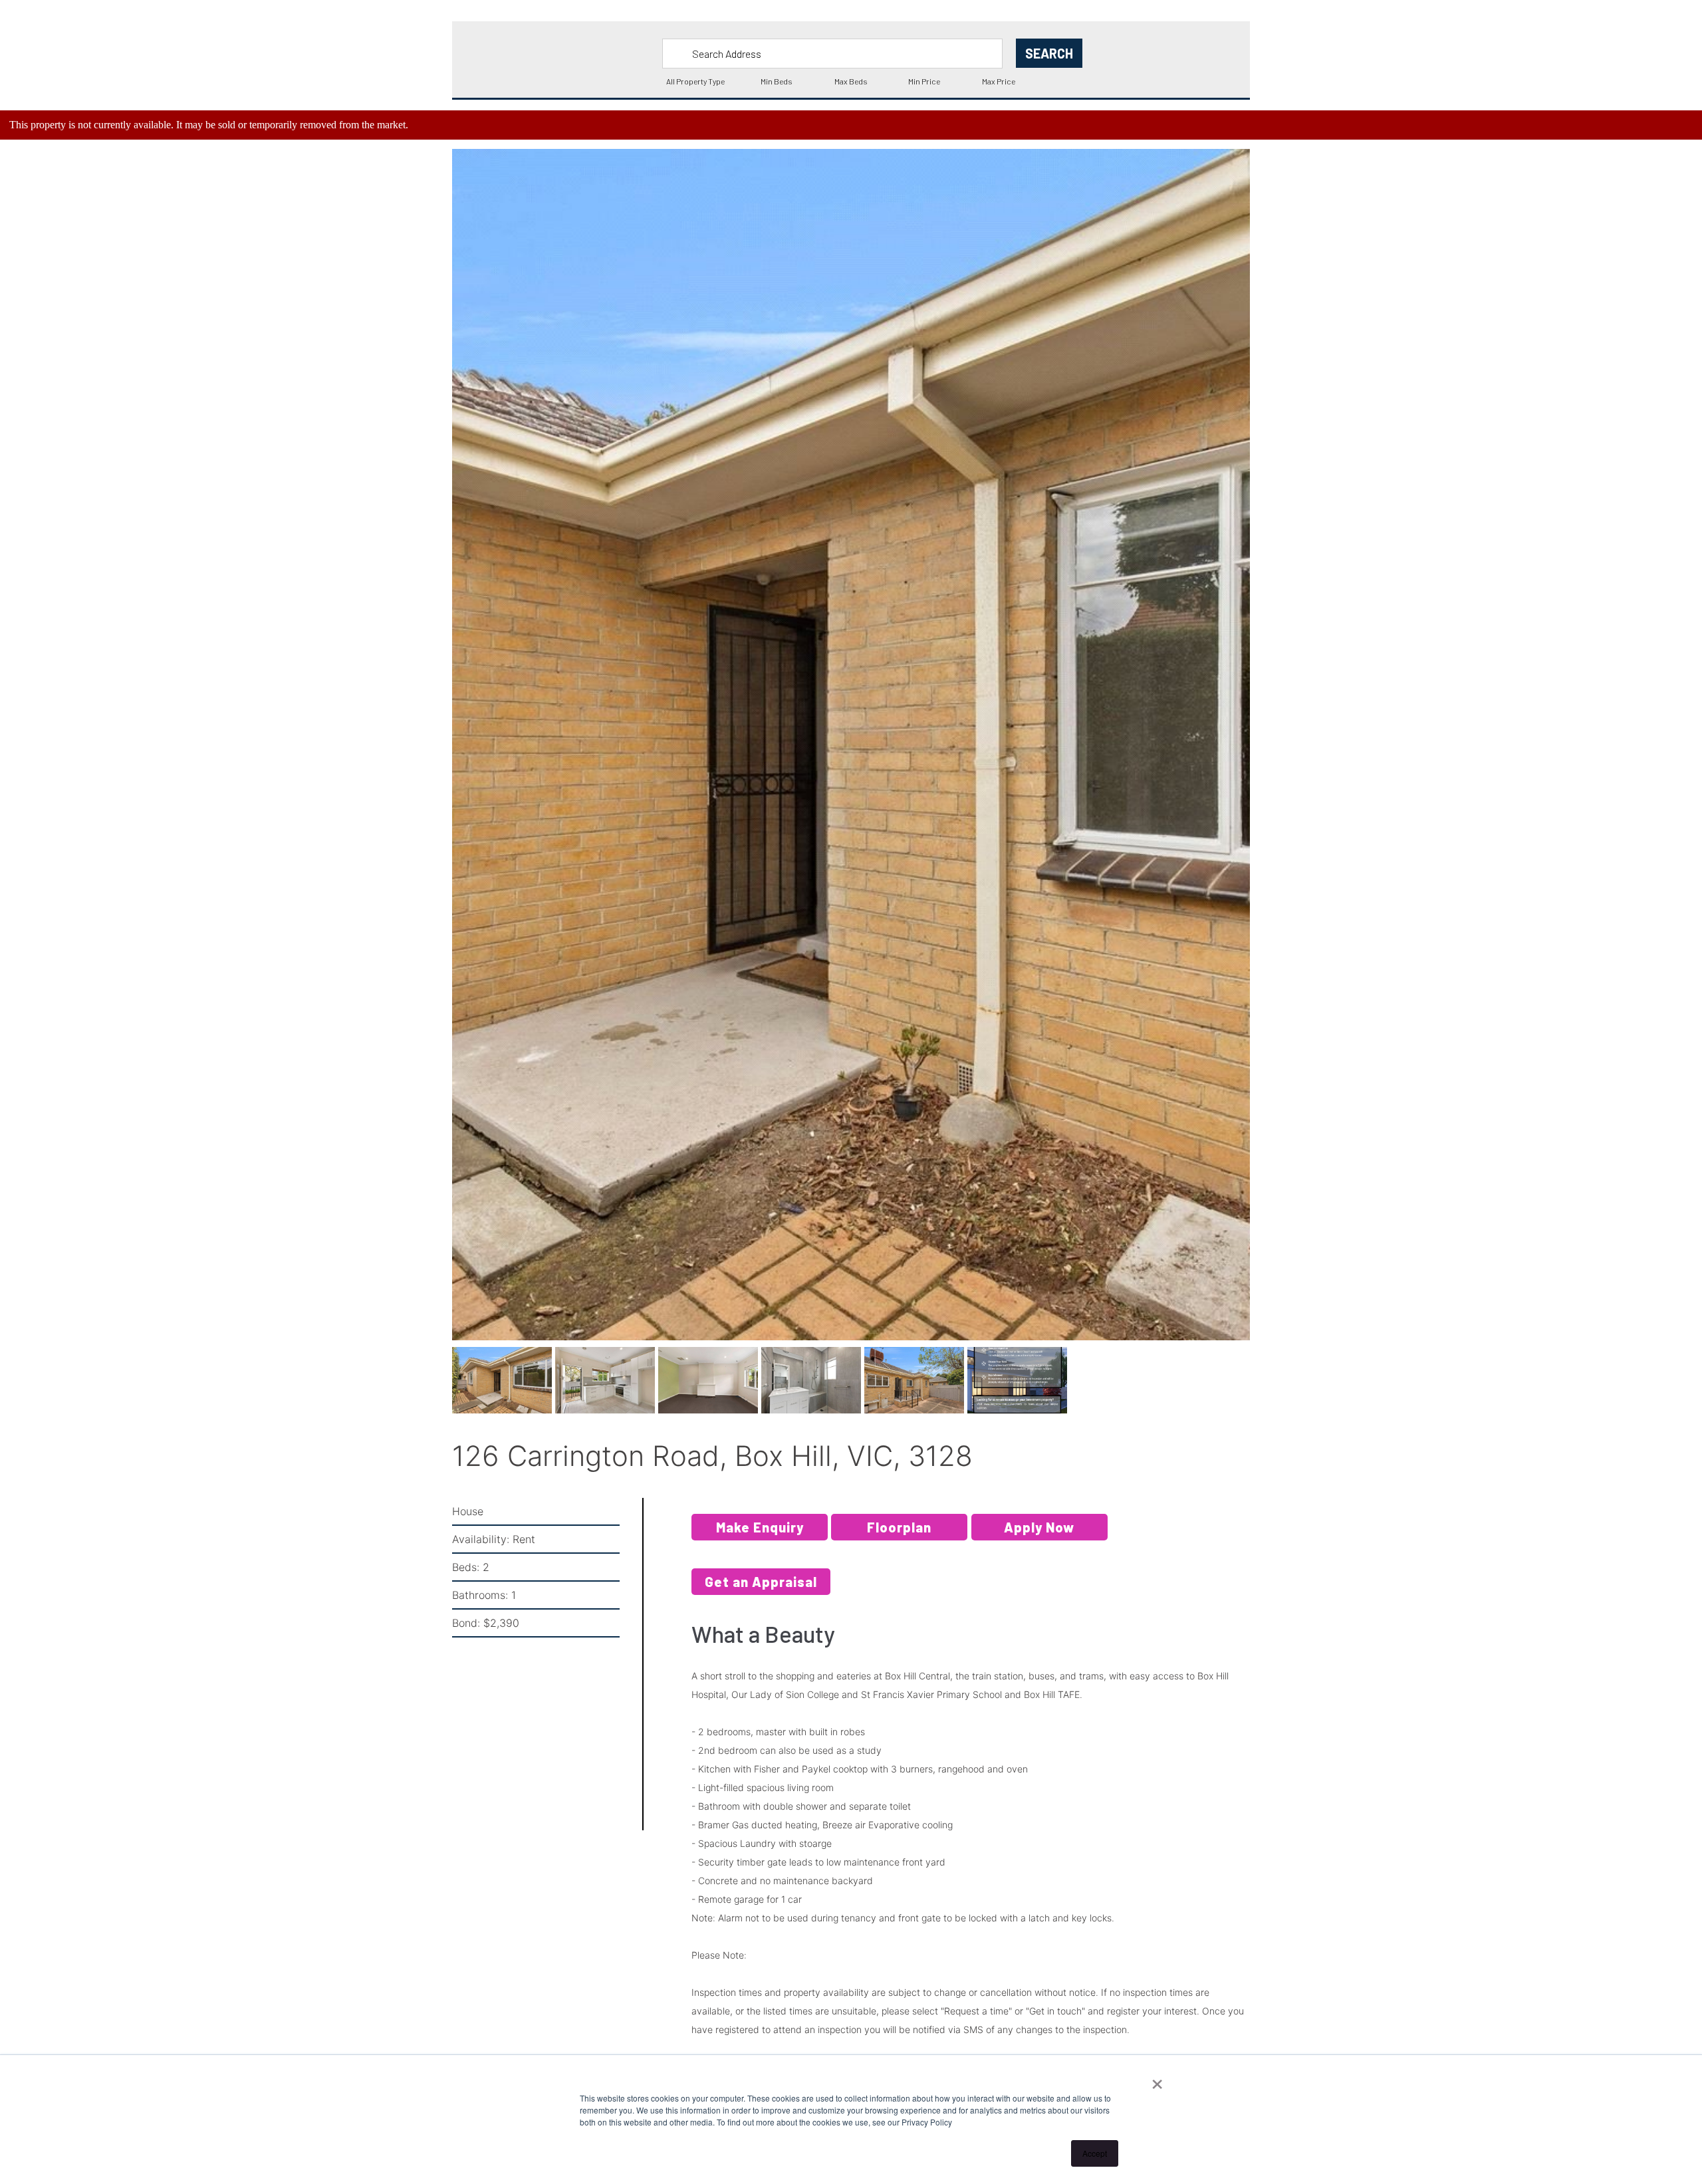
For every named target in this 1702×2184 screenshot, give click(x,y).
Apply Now (1039, 1536)
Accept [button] (1095, 2153)
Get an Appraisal (761, 1591)
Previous (432, 762)
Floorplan (899, 1536)
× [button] (1157, 2080)
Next (1272, 762)
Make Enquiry (760, 1536)
